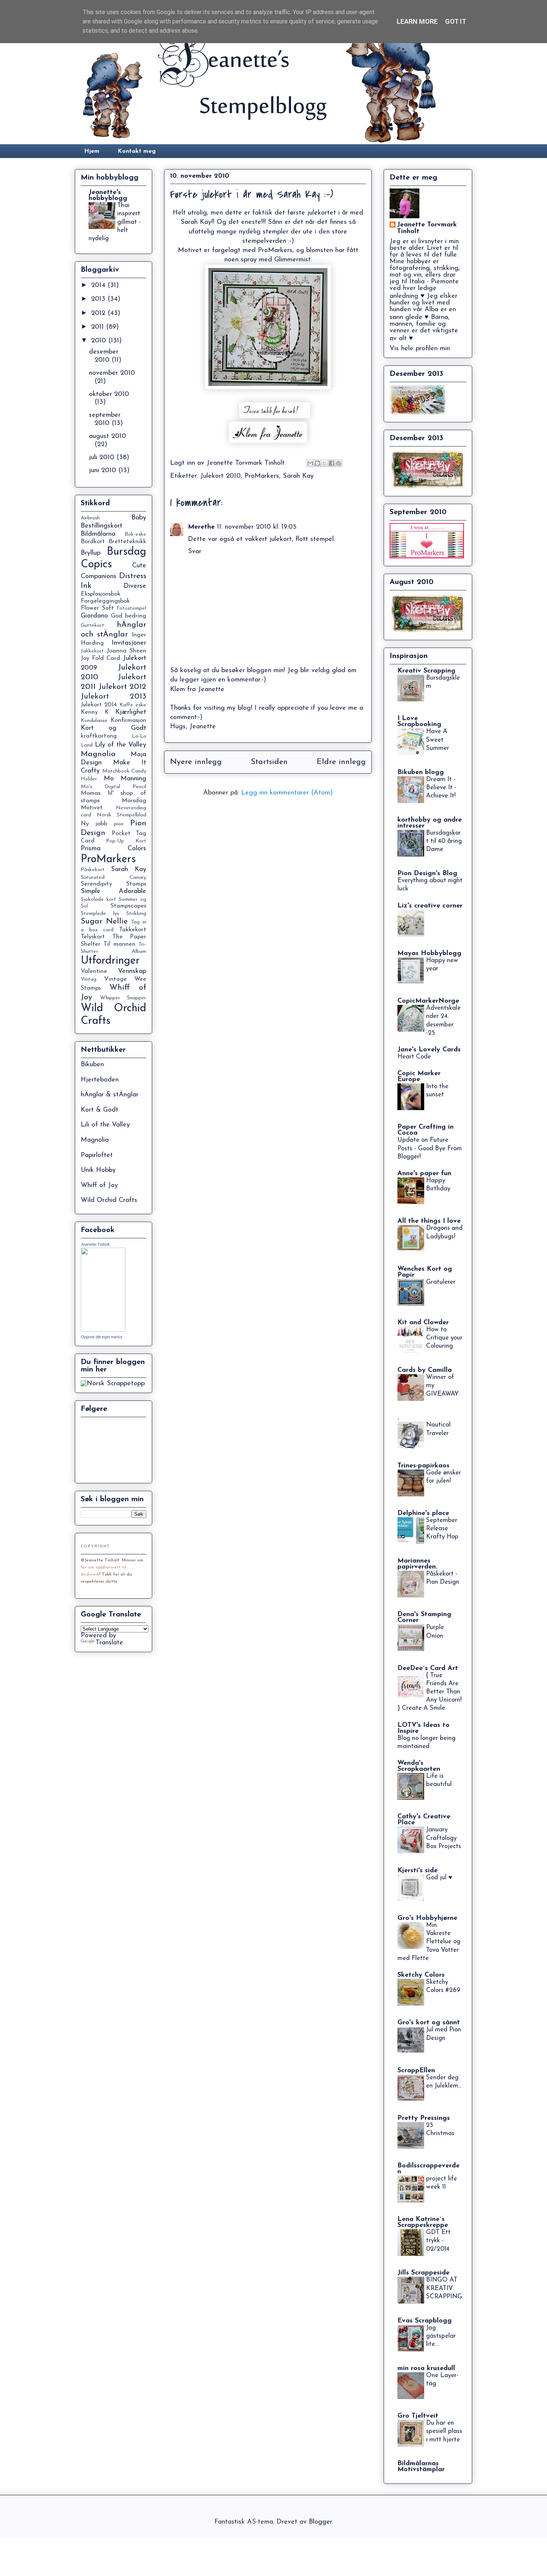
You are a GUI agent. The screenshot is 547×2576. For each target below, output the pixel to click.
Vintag (89, 979)
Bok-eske (135, 534)
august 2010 (108, 436)
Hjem (92, 151)
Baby (139, 518)
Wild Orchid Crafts (109, 1200)
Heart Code (414, 1057)
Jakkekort (92, 651)
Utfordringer (110, 961)
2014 (99, 286)
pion (119, 824)
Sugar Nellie (104, 921)
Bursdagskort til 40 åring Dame (444, 841)
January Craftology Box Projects (444, 1838)
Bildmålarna (98, 534)
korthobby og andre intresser (430, 823)
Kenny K (95, 712)
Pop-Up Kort (126, 841)
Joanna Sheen (127, 651)
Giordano (94, 616)
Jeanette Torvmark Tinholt (427, 228)
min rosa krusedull (426, 2369)
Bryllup (91, 553)
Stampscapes (128, 906)
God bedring (129, 616)
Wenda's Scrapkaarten (419, 1766)
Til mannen (119, 944)
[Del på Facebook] (332, 463)
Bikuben (92, 1065)
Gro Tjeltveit (418, 2416)
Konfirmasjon (128, 720)
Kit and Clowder (423, 1323)
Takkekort (133, 930)
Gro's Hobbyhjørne (427, 1918)
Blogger (320, 2522)
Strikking (136, 914)
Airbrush (90, 518)
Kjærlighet (131, 712)
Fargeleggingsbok (105, 601)
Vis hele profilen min (420, 349)
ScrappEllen (416, 2071)
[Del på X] (324, 463)
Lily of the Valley (121, 745)
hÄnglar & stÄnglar (110, 1095)
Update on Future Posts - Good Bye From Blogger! (430, 1148)
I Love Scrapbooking (419, 722)
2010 (100, 341)
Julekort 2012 (123, 687)
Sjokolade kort (98, 899)
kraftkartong (99, 736)
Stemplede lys (100, 914)
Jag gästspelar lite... (441, 2336)
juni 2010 (104, 471)
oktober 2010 (109, 394)
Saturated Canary (113, 878)
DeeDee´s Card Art (428, 1669)
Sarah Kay (298, 476)
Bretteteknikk (127, 542)
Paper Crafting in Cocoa (426, 1130)
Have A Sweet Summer (438, 740)
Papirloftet (97, 1155)
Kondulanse (94, 721)
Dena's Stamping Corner (424, 1618)
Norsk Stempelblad (121, 815)
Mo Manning (125, 779)
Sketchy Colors (421, 1975)
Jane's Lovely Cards (429, 1050)
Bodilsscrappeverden (428, 2169)
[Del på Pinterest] (339, 463)
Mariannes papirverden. (417, 1564)
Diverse (135, 586)
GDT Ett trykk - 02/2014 (438, 2240)
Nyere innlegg (196, 762)
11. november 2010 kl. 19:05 (257, 527)
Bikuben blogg (421, 773)
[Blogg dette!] (317, 463)
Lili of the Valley (105, 1125)
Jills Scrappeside (423, 2273)
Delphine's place (423, 1513)
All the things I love (429, 1221)
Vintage (116, 979)
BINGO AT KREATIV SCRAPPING (444, 2288)
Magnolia (98, 754)
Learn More (417, 21)
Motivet (92, 808)
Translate (109, 1643)
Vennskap (132, 971)
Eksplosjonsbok (101, 594)
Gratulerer (441, 1282)
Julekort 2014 (99, 705)
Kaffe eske (133, 705)
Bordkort (93, 542)
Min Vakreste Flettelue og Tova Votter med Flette (429, 1942)
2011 (99, 327)
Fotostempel (131, 608)
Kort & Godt (100, 1110)
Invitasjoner (129, 643)
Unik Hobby (98, 1170)
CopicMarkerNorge (428, 1001)
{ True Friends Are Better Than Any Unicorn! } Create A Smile (429, 1692)
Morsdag (134, 801)
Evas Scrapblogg (425, 2321)
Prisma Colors (113, 849)
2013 (99, 299)
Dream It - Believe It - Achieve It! (441, 788)
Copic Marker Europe (419, 1077)
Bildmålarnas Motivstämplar (421, 2467)
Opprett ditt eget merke (102, 1337)
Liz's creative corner (430, 906)
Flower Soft (97, 608)
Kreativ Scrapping (426, 671)
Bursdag (127, 552)
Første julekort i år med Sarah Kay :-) (252, 194)
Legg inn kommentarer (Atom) (287, 793)
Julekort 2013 (113, 697)
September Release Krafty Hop (442, 1529)
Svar (195, 552)
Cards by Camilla (425, 1370)
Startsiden (269, 762)
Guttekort (92, 626)
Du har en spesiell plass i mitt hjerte (444, 2431)
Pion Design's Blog (427, 874)
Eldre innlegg (341, 762)
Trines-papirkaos (423, 1466)
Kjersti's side (418, 1871)
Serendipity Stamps (113, 884)
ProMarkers (262, 476)
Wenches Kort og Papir (425, 1272)
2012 (99, 313)
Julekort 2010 (220, 476)
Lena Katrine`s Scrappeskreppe (423, 2222)
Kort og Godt (113, 728)
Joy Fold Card (100, 658)
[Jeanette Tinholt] (103, 1330)
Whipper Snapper (123, 998)
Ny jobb (94, 824)
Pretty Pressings (424, 2118)
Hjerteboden (100, 1080)
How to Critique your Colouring (444, 1338)
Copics (96, 565)
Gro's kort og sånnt (429, 2023)
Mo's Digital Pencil (113, 787)
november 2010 (112, 373)
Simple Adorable (113, 892)
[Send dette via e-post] (310, 463)
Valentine (94, 971)
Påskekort (93, 870)
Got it (456, 21)
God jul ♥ (439, 1878)
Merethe (201, 527)
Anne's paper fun (424, 1174)
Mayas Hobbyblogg (429, 954)
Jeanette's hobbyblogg (108, 196)
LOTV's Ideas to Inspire (423, 1728)
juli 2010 (103, 458)
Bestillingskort (102, 526)
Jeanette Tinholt (95, 1244)
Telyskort (93, 937)
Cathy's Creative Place (424, 1820)
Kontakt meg (137, 151)
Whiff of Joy (99, 1186)
